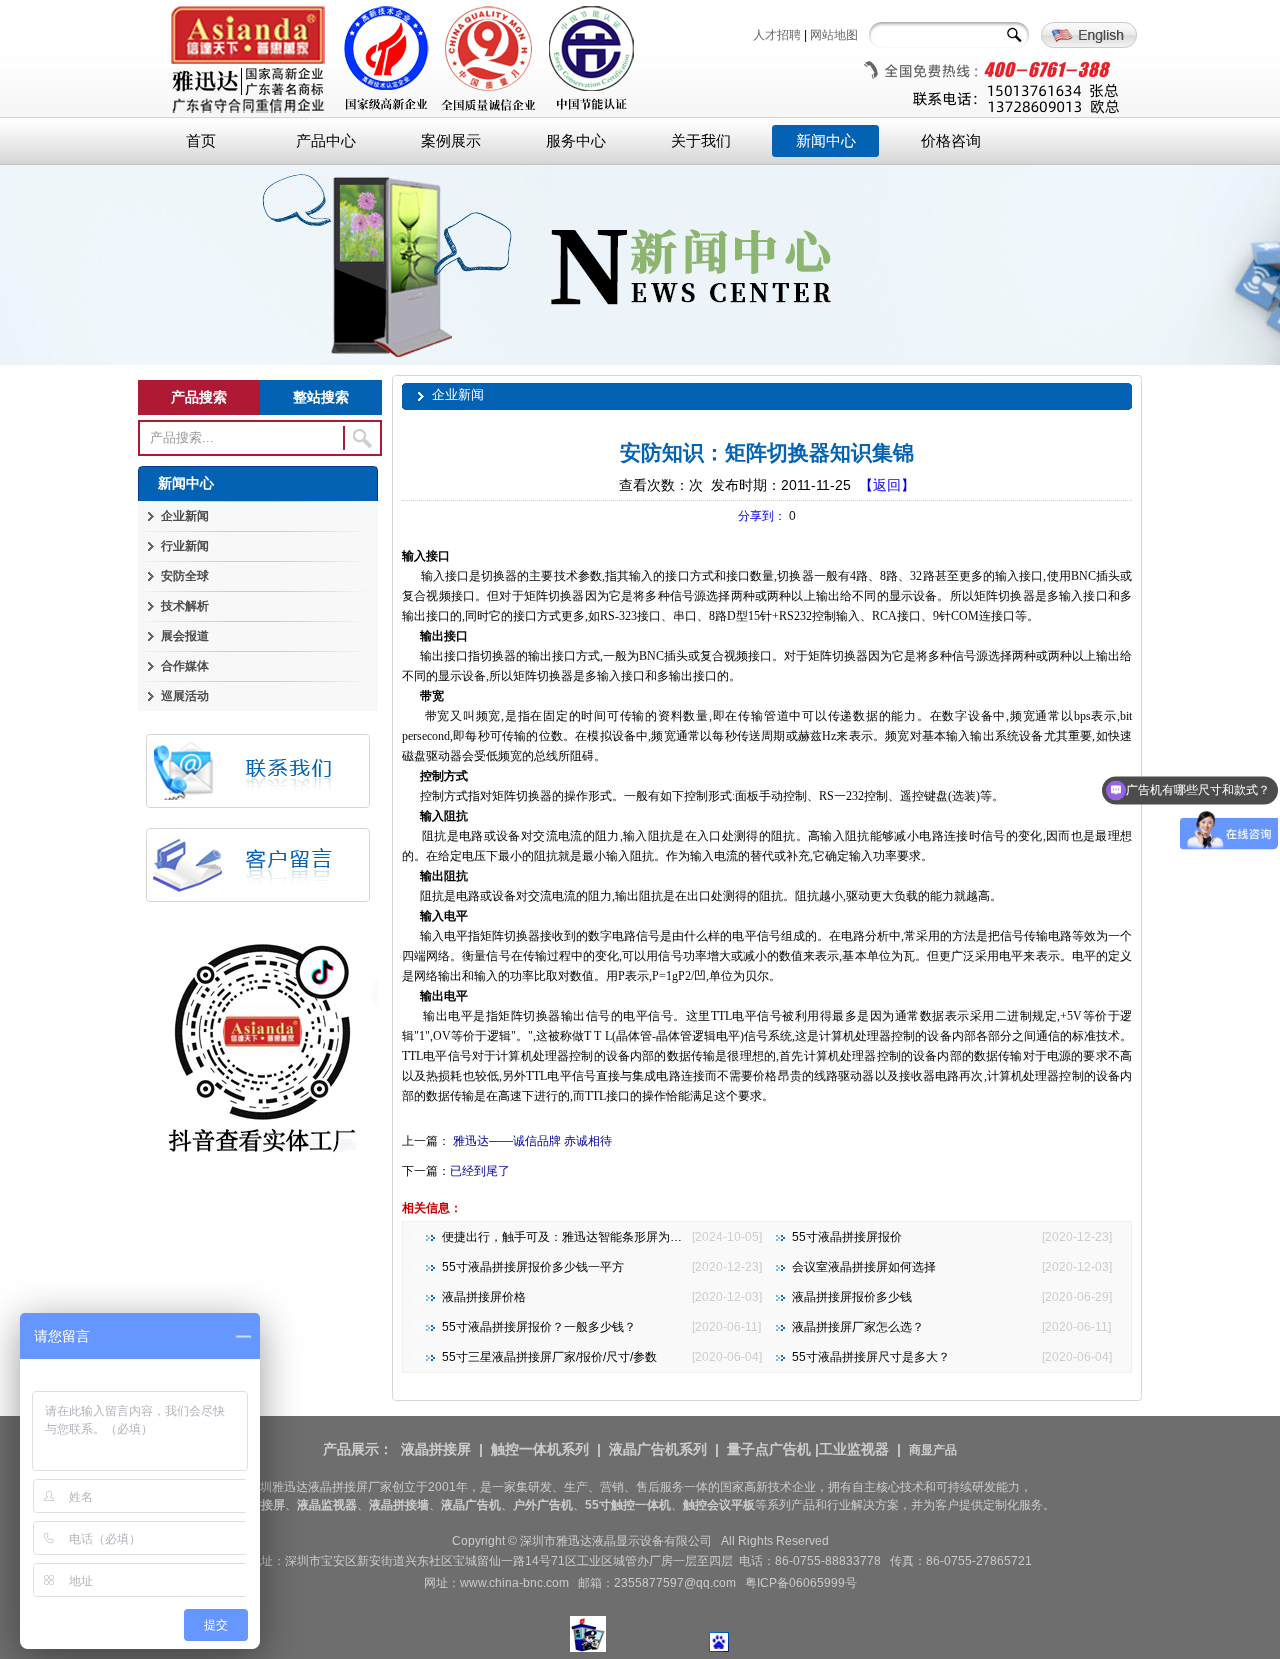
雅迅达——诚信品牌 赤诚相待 (531, 1141)
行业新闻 (185, 546)
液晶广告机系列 (658, 1449)
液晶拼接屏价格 (484, 1297)
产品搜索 (199, 397)
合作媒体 (185, 666)
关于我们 (701, 141)
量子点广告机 (769, 1449)
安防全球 (185, 576)
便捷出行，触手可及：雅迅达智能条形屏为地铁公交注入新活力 (610, 1237)
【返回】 (887, 485)
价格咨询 (951, 141)
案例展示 (451, 141)
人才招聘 (777, 35)
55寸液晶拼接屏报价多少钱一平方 (533, 1267)
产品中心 (326, 141)
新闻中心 (826, 141)
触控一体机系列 (540, 1449)
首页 (201, 141)
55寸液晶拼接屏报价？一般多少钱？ (539, 1327)
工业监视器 (854, 1449)
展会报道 (185, 636)
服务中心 (576, 141)
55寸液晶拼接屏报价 (847, 1237)
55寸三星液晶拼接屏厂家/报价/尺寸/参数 (549, 1357)
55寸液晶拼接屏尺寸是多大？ (871, 1357)
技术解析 (185, 606)
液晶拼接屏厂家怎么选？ (858, 1327)
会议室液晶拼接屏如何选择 (864, 1267)
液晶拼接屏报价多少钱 (852, 1297)
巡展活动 (185, 696)
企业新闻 (185, 516)
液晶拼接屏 (436, 1449)
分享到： (762, 516)
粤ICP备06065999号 (801, 1583)
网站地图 (834, 35)
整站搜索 (321, 397)
